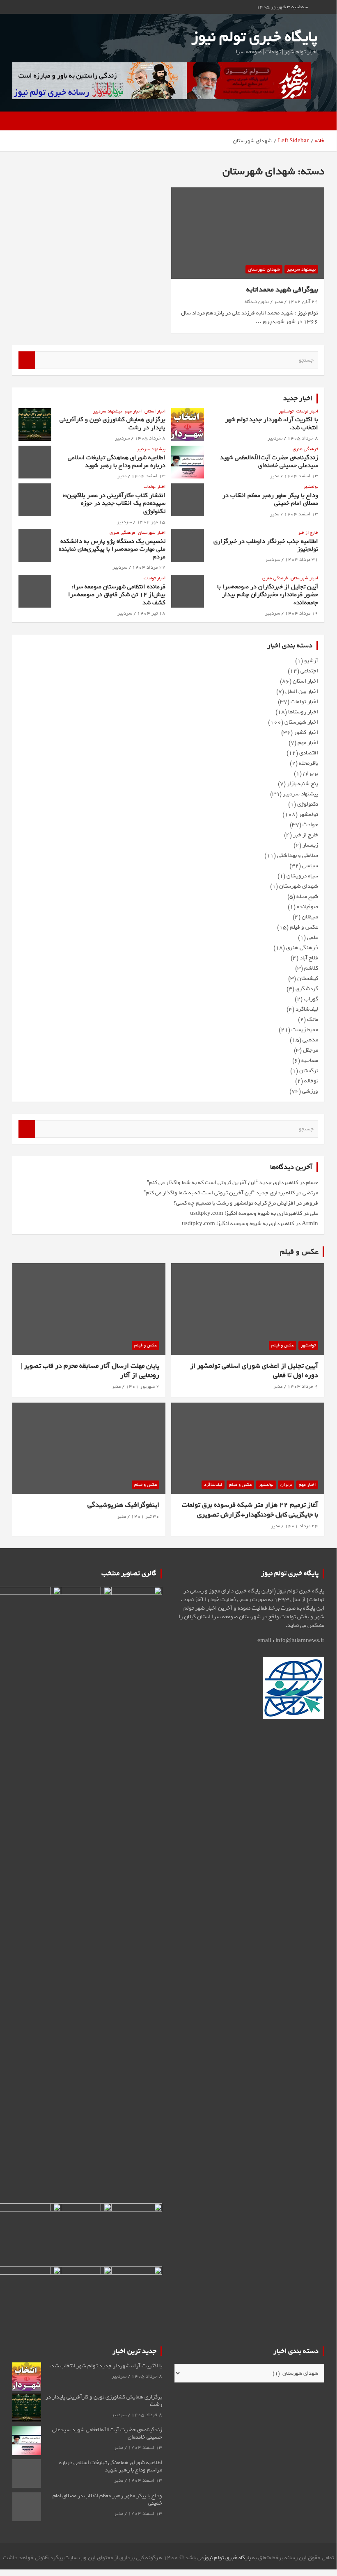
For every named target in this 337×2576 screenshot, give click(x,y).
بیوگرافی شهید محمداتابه (282, 290)
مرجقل (311, 1050)
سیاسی (310, 866)
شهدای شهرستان (264, 269)
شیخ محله (307, 896)
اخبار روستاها (303, 712)
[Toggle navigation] (314, 121)
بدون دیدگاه (257, 302)
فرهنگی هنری (305, 449)
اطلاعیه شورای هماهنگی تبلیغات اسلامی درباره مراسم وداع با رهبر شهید (117, 461)
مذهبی (310, 1040)
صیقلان (310, 917)
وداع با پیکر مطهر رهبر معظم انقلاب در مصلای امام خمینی (270, 499)
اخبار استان (155, 411)
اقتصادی (309, 753)
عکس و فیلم (304, 927)
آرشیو (311, 661)
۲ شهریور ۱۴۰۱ (142, 1387)
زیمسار (310, 845)
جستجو (27, 360)
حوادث (310, 825)
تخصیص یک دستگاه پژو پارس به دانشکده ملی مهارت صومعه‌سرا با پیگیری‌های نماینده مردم (112, 549)
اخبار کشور (306, 732)
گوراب (311, 999)
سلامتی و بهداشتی (298, 855)
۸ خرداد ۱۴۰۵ (303, 438)
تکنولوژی (308, 804)
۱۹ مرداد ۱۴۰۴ (301, 613)
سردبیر (275, 438)
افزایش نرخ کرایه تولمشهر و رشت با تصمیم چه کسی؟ (234, 1203)
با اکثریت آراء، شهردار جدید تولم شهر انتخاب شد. (272, 423)
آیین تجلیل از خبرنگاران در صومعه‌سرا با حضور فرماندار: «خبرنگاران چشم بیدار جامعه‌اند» (268, 594)
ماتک (313, 1019)
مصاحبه (310, 1060)
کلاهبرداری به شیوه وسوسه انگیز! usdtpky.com (246, 1213)
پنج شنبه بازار (303, 784)
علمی (313, 937)
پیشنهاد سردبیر (301, 269)
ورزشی (310, 1091)
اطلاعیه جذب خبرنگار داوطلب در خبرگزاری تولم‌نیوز (266, 545)
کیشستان (308, 978)
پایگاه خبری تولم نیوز (254, 37)
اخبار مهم (133, 411)
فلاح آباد (309, 958)
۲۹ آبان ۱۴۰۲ (303, 302)
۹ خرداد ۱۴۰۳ (303, 1387)
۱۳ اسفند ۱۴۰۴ (301, 476)
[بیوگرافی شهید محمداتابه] (248, 233)
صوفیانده (307, 907)
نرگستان (309, 1071)
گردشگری (307, 989)
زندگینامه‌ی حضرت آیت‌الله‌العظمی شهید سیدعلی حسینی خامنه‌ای (269, 461)
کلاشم (311, 968)
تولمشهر (286, 411)
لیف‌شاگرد (307, 1009)
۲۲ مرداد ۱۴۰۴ (149, 567)
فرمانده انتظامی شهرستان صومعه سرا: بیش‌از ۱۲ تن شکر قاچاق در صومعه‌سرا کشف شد (117, 594)
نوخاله (311, 1081)
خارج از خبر (308, 533)
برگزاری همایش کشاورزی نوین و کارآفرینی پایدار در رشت (112, 423)
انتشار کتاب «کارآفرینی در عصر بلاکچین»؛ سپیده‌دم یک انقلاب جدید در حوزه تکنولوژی (114, 503)
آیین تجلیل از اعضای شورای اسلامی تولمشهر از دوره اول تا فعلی (254, 1371)
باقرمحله (308, 763)
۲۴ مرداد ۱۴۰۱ (301, 1526)
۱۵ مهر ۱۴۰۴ (151, 522)
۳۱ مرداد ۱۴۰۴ (301, 560)
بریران (311, 773)
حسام (312, 1183)
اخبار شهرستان (152, 533)
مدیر (278, 302)
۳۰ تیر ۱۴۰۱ (145, 1517)
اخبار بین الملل (302, 691)
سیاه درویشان (302, 876)
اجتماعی (309, 671)
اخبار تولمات (307, 411)
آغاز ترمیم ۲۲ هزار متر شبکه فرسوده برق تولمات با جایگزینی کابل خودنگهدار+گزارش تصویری (250, 1510)
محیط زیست (305, 1030)
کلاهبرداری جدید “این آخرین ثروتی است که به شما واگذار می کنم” (222, 1183)
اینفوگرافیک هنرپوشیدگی (123, 1505)
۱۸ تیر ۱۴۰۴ (151, 613)
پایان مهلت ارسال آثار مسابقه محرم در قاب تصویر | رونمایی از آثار (90, 1371)
